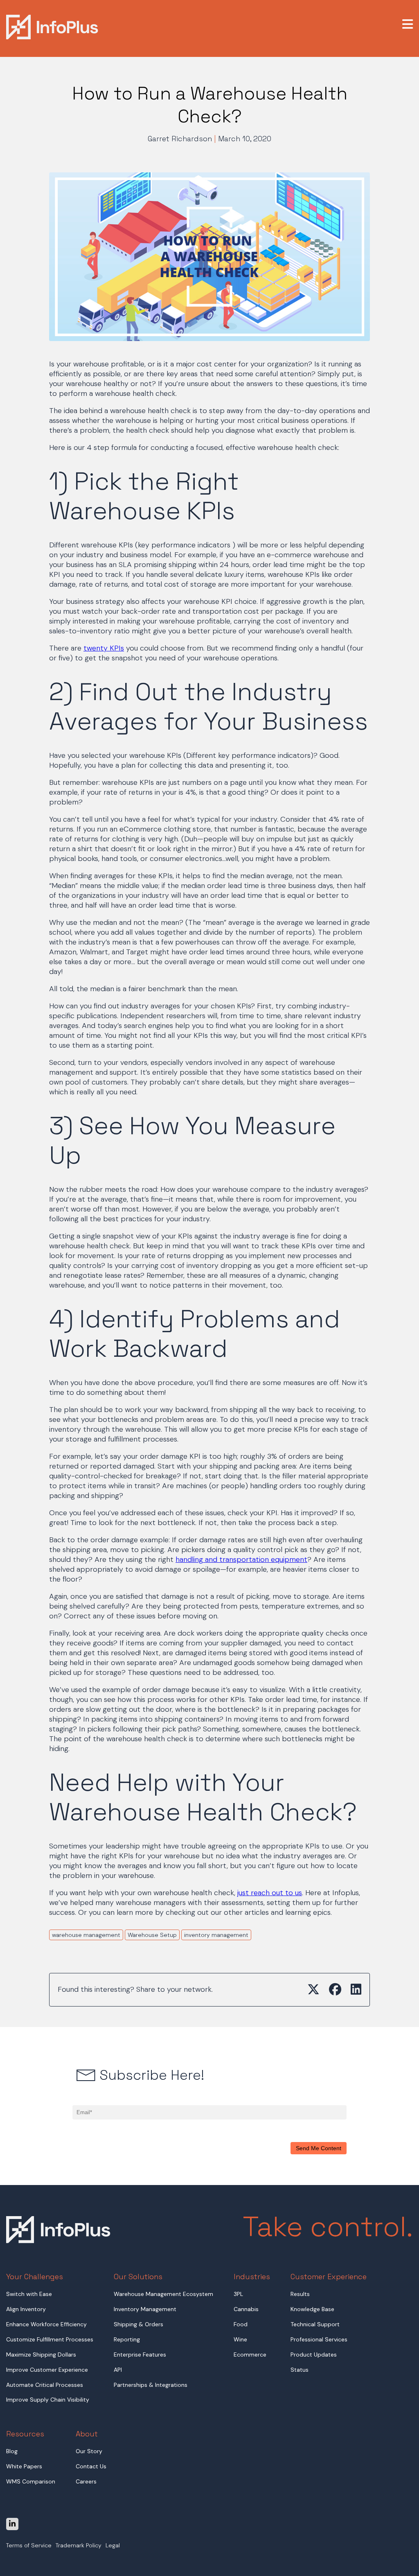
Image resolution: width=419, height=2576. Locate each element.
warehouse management (86, 1935)
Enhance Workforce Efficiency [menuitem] (46, 2324)
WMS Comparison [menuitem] (31, 2481)
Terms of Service (29, 2546)
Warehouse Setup (152, 1935)
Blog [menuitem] (12, 2451)
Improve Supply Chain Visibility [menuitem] (48, 2400)
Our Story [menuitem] (89, 2451)
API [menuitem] (118, 2370)
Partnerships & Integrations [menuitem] (151, 2385)
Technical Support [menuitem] (315, 2324)
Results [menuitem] (300, 2294)
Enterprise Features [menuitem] (140, 2355)
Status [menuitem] (300, 2370)
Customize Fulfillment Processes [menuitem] (50, 2339)
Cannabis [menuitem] (246, 2309)
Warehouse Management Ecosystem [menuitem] (163, 2294)
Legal (113, 2546)
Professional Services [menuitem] (319, 2339)
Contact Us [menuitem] (91, 2466)
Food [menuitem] (241, 2324)
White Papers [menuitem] (24, 2466)
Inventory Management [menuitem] (145, 2309)
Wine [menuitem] (240, 2339)
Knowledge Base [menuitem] (312, 2309)
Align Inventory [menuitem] (26, 2309)
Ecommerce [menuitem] (250, 2355)
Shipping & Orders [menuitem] (139, 2324)
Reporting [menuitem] (127, 2339)
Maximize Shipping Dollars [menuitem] (41, 2355)
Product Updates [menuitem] (314, 2355)
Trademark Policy (79, 2546)
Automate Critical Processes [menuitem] (45, 2385)
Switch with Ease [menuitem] (29, 2294)
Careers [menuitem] (86, 2481)
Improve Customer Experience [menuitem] (47, 2370)
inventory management (216, 1935)
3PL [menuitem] (238, 2294)
